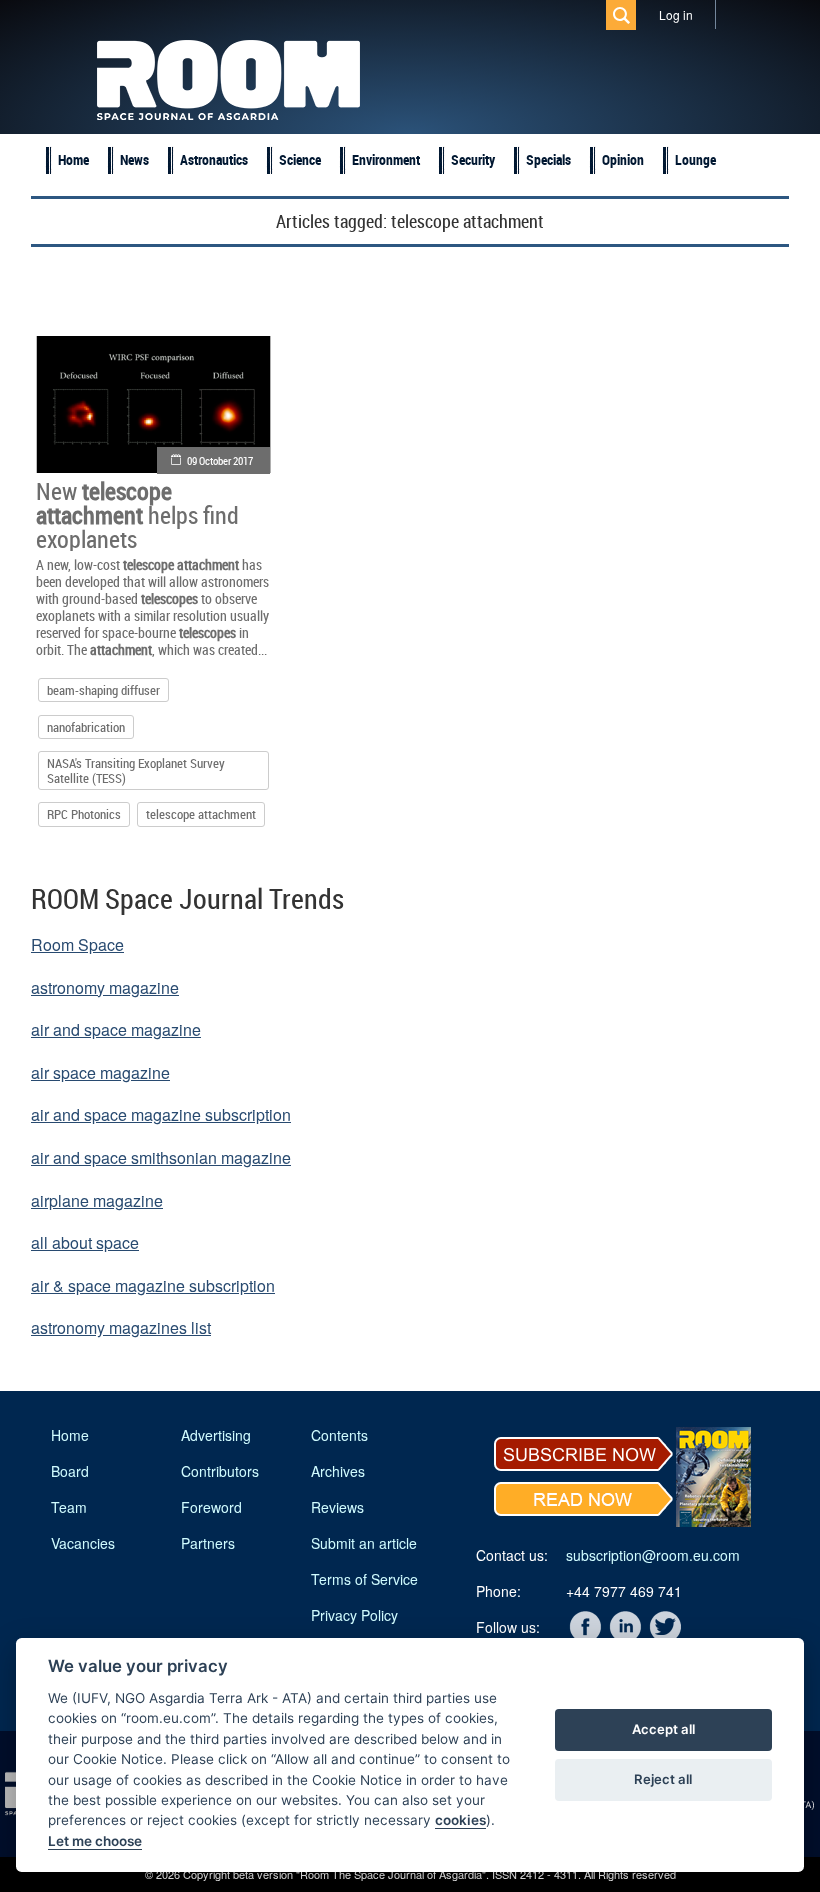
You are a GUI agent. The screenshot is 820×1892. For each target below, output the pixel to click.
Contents (339, 1435)
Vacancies (83, 1543)
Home (73, 159)
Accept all (663, 1729)
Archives (338, 1471)
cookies (460, 1820)
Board (70, 1471)
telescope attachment (201, 814)
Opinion (623, 159)
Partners (208, 1543)
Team (69, 1507)
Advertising (216, 1435)
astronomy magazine (105, 987)
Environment (386, 159)
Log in (676, 14)
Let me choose (95, 1841)
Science (300, 159)
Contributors (220, 1471)
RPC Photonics (84, 814)
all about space (85, 1242)
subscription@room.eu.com (653, 1555)
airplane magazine (97, 1200)
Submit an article (364, 1543)
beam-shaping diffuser (103, 690)
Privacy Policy (354, 1615)
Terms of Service (364, 1579)
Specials (548, 159)
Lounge (695, 159)
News (134, 159)
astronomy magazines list (121, 1327)
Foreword (211, 1507)
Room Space (77, 944)
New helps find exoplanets (137, 515)
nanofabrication (86, 727)
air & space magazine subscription (153, 1285)
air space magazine (100, 1072)
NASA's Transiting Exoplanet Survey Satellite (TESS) (136, 770)
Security (473, 159)
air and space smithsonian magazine (161, 1157)
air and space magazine (116, 1029)
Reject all (663, 1779)
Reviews (337, 1507)
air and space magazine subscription (161, 1114)
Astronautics (214, 159)
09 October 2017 (220, 460)
